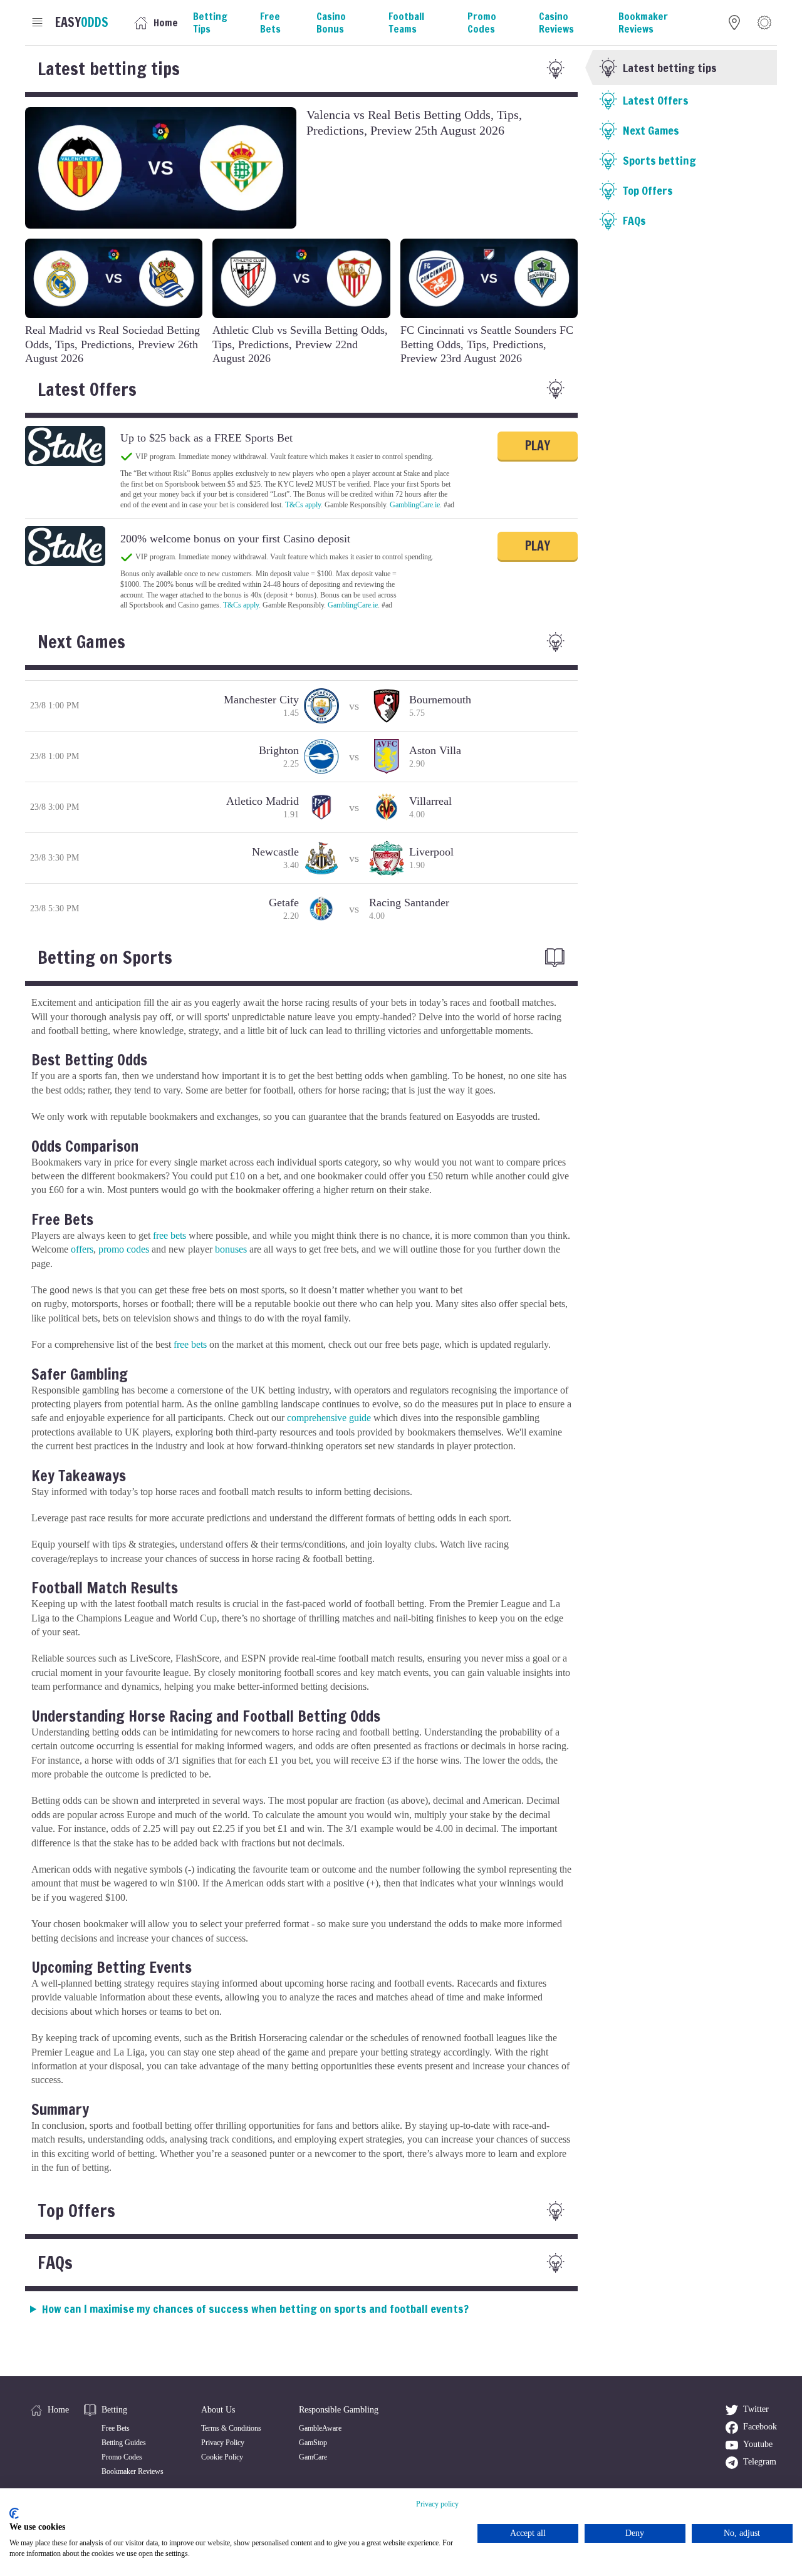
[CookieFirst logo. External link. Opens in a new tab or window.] (14, 2513)
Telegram (760, 2462)
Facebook (760, 2427)
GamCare (313, 2457)
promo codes (124, 1249)
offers (82, 1249)
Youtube (758, 2444)
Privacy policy (437, 2504)
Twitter (756, 2409)
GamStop (313, 2443)
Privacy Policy (223, 2443)
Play (538, 446)
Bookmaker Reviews (133, 2471)
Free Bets (116, 2428)
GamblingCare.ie (415, 505)
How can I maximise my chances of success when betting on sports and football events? (255, 2309)
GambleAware (320, 2428)
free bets (169, 1235)
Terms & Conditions (231, 2428)
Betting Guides (124, 2443)
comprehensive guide (329, 1418)
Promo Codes (122, 2457)
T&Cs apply (303, 505)
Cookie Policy (222, 2457)
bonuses (231, 1249)
